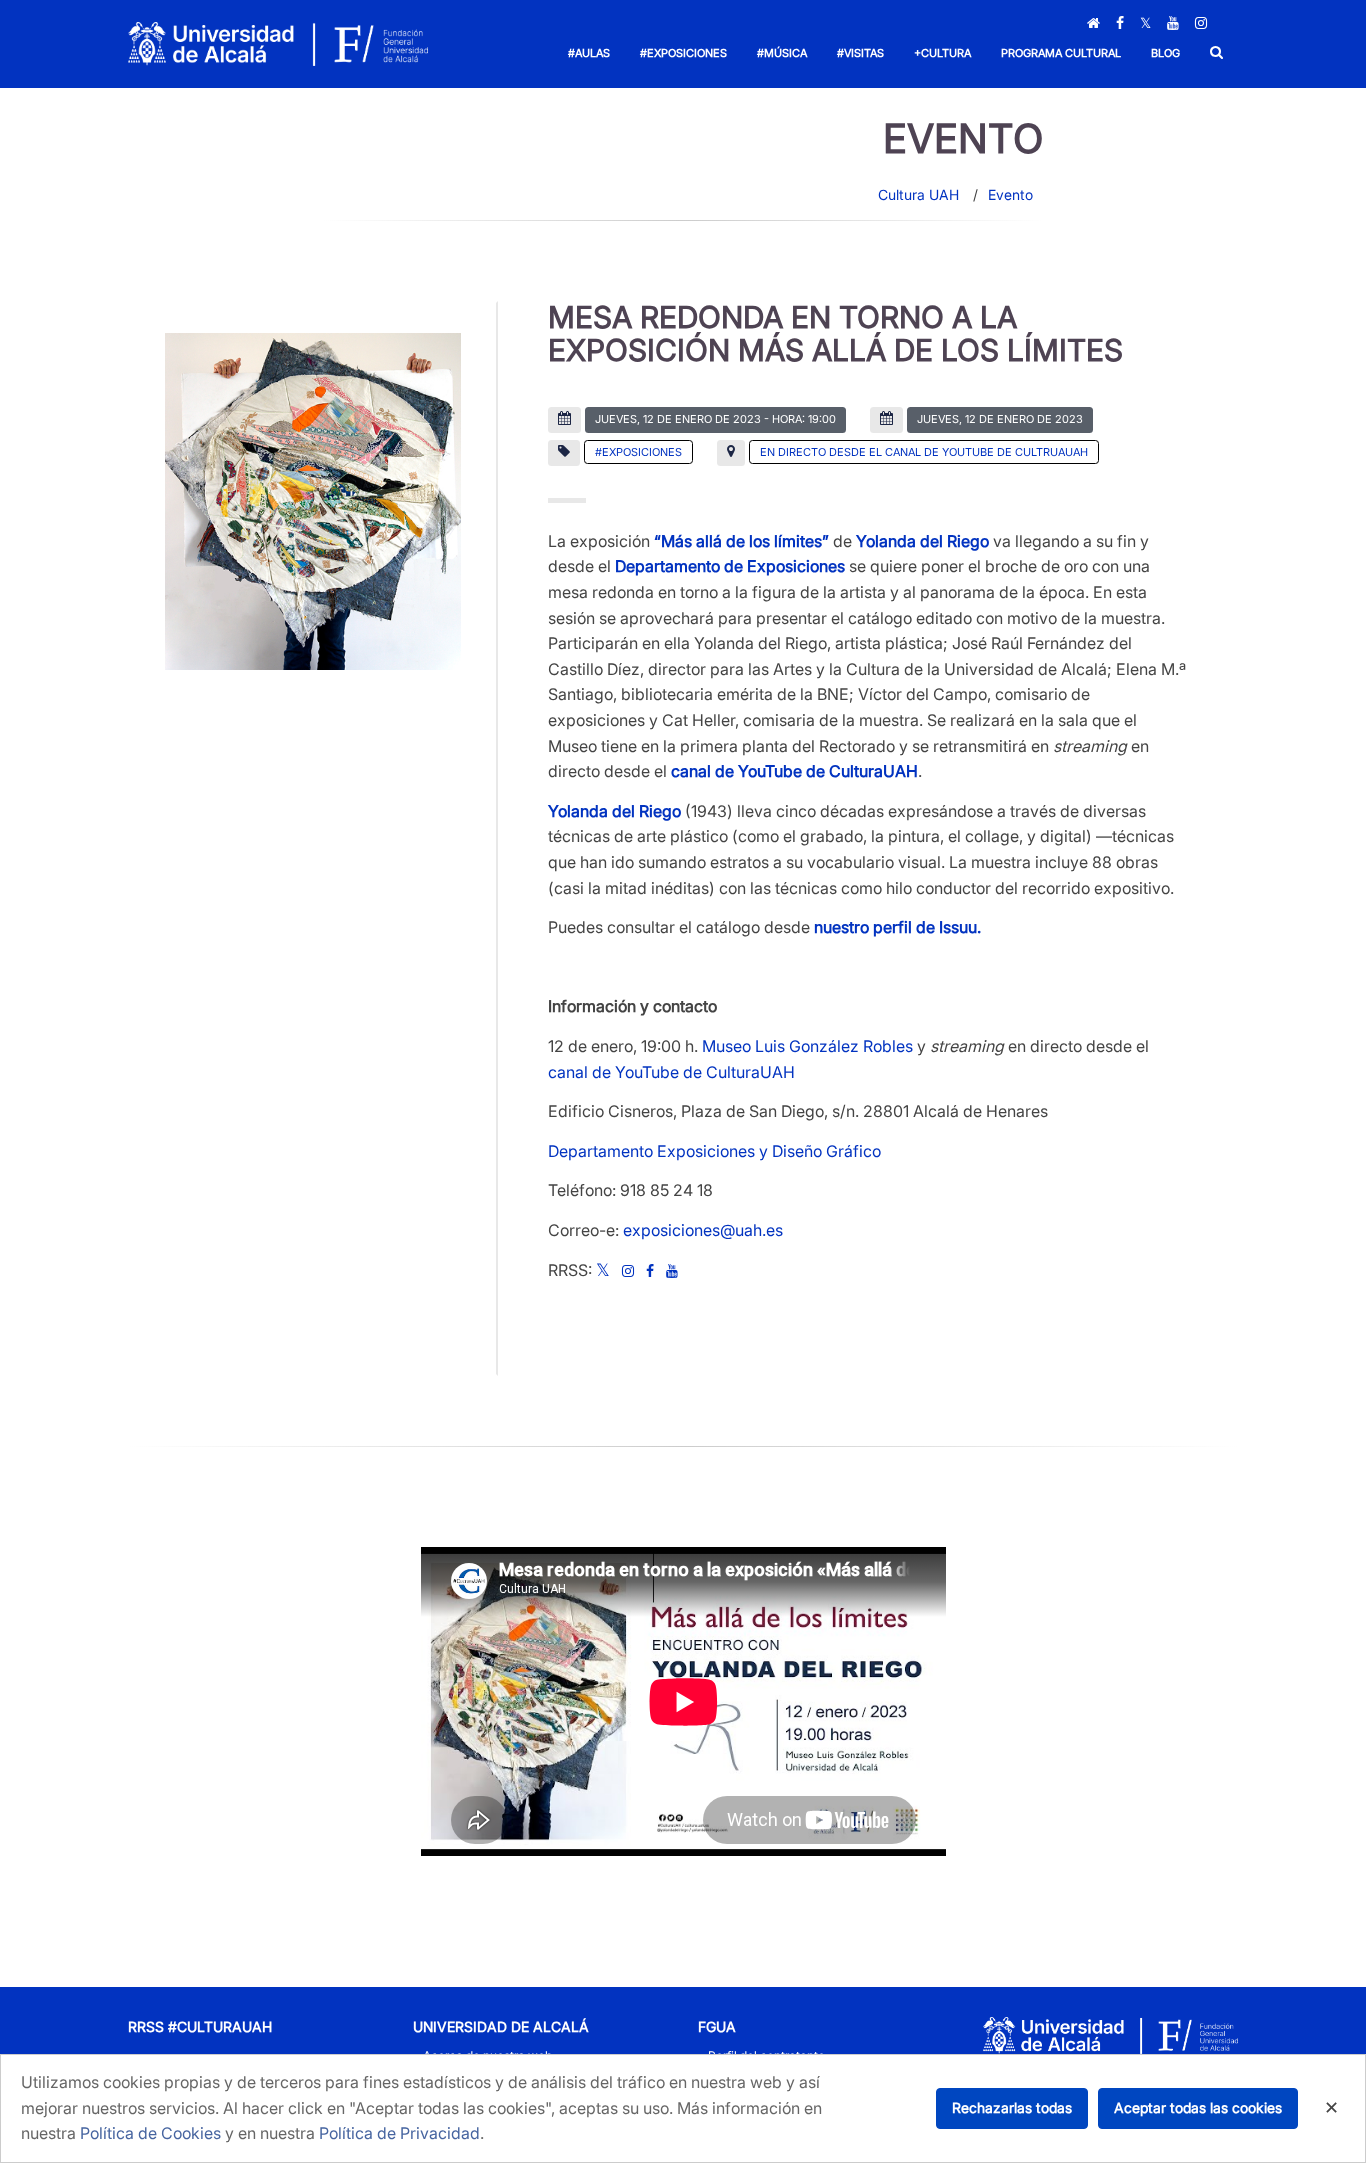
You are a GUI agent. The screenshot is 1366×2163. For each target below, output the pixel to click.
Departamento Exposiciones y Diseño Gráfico (714, 1151)
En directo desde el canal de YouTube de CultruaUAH (924, 452)
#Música (782, 53)
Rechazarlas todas (1012, 2107)
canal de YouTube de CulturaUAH (671, 1072)
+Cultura (942, 53)
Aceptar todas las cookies (1198, 2107)
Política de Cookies (150, 2133)
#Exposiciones (683, 53)
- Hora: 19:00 (715, 419)
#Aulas (589, 53)
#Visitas (860, 53)
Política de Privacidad (399, 2133)
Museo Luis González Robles (807, 1046)
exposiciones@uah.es (703, 1230)
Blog (1165, 53)
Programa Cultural (1061, 53)
